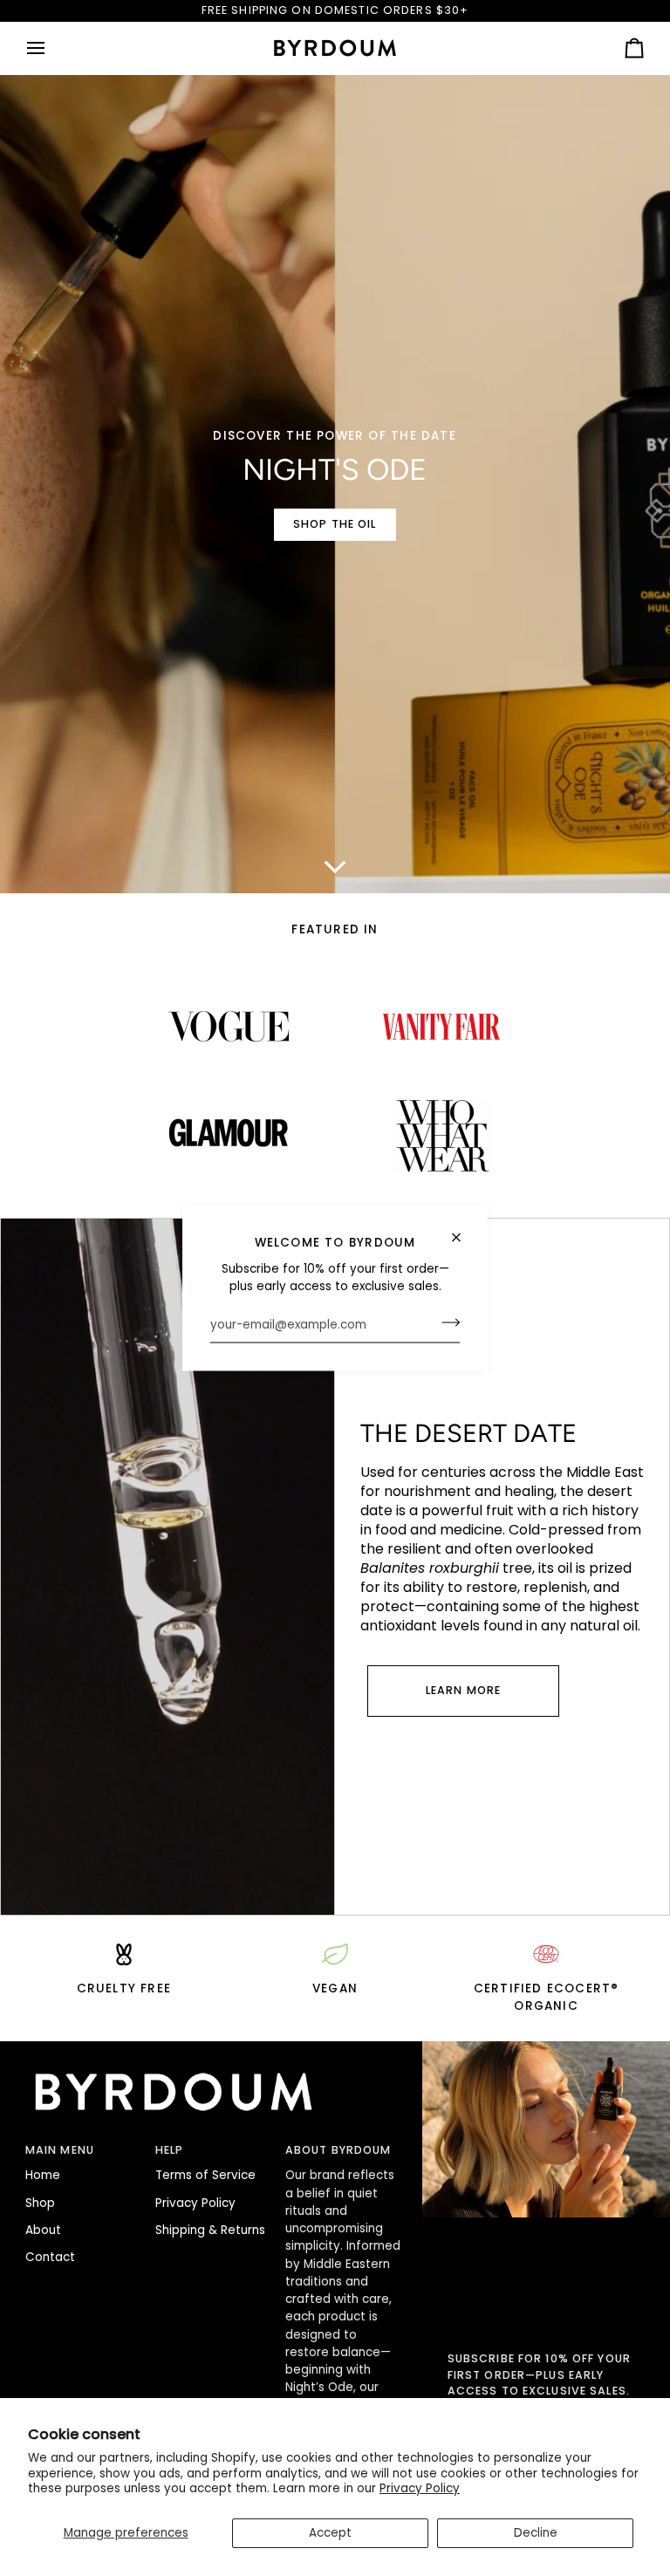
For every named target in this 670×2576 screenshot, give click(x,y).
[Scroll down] (335, 867)
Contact (50, 2257)
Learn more (463, 1690)
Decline (536, 2533)
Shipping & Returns (210, 2230)
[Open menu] (51, 48)
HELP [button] (170, 2150)
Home (43, 2175)
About (43, 2230)
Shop (40, 2203)
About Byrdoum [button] (338, 2150)
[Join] (445, 1322)
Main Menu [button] (60, 2150)
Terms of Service (205, 2175)
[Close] (464, 1237)
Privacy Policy (420, 2488)
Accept (330, 2533)
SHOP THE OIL (335, 524)
